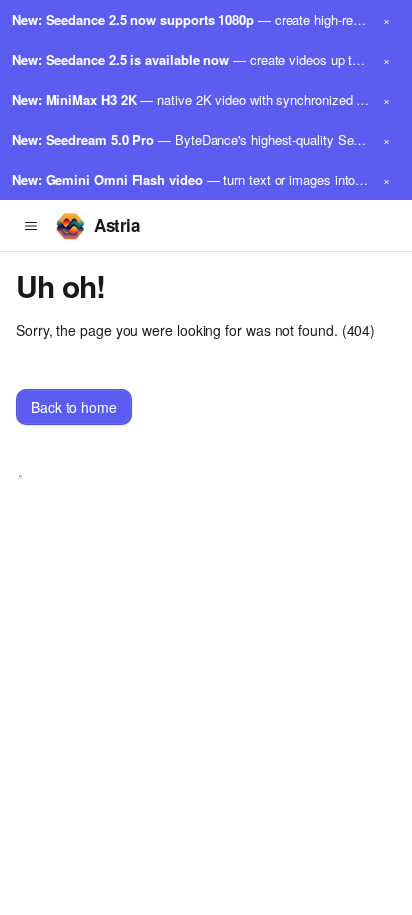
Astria (116, 225)
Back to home (74, 407)
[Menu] (31, 226)
